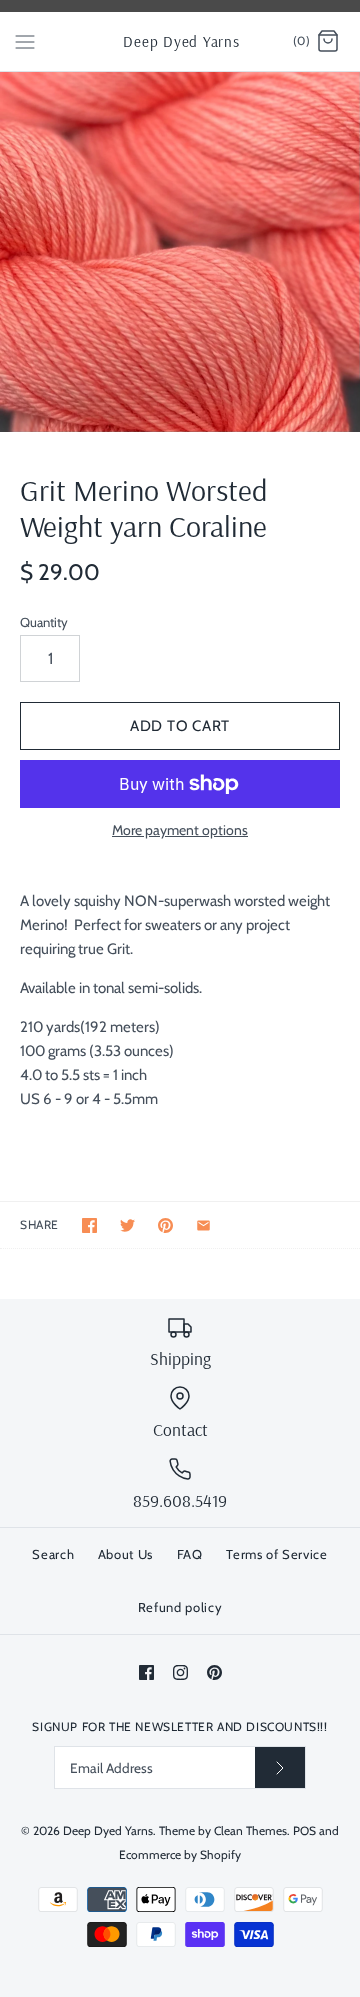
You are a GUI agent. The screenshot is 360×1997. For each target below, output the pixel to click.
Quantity (44, 622)
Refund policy (180, 1607)
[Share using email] (203, 1225)
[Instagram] (180, 1672)
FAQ (190, 1554)
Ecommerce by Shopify (180, 1854)
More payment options (180, 830)
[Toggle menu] (25, 41)
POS (304, 1830)
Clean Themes (250, 1830)
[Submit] (280, 1767)
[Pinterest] (214, 1672)
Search (53, 1554)
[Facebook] (146, 1672)
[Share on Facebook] (89, 1225)
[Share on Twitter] (127, 1225)
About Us (125, 1554)
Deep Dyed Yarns (108, 1830)
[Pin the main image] (165, 1225)
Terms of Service (276, 1554)
